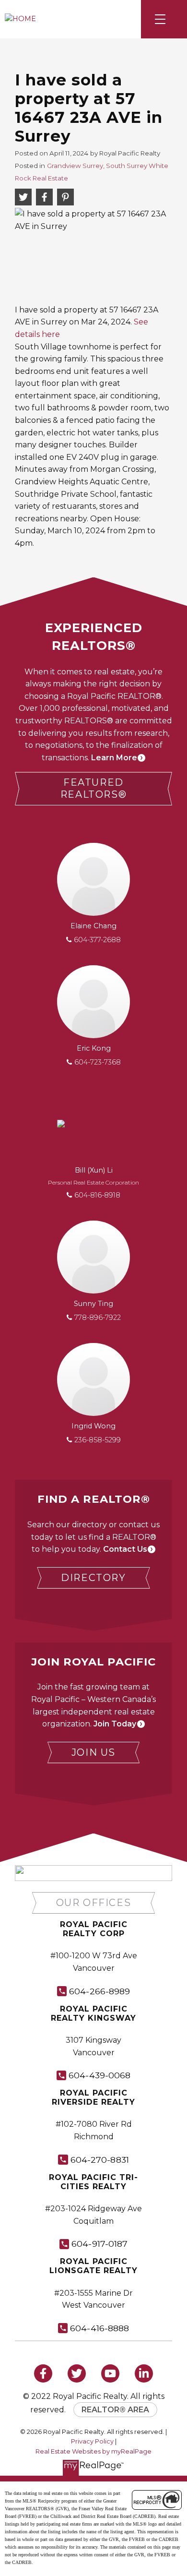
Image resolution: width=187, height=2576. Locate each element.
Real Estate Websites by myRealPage (93, 2451)
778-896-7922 (98, 1318)
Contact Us (125, 1549)
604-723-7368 (98, 1062)
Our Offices (94, 1903)
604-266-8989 (99, 1991)
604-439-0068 (99, 2075)
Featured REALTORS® (93, 788)
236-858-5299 (98, 1440)
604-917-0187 (99, 2244)
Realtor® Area (115, 2410)
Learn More (114, 758)
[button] (93, 789)
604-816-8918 (97, 1195)
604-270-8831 (100, 2160)
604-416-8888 (99, 2328)
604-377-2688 (97, 940)
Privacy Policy (92, 2441)
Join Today (115, 1724)
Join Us (93, 1752)
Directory (93, 1578)
